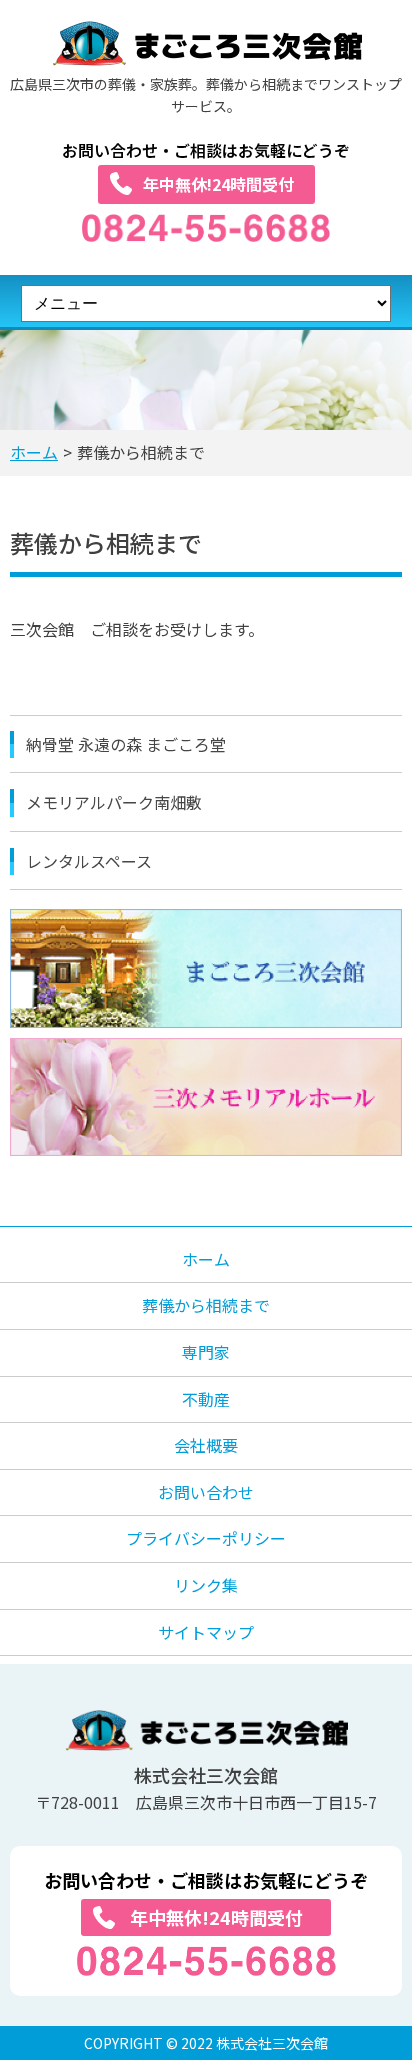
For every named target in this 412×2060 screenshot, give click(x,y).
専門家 (206, 1352)
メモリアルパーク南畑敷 (114, 802)
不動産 (206, 1399)
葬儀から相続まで (206, 1305)
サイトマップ (206, 1632)
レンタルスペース (89, 861)
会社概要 (206, 1445)
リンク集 (206, 1585)
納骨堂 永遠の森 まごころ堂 (126, 744)
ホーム (34, 452)
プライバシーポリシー (206, 1538)
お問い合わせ (206, 1492)
